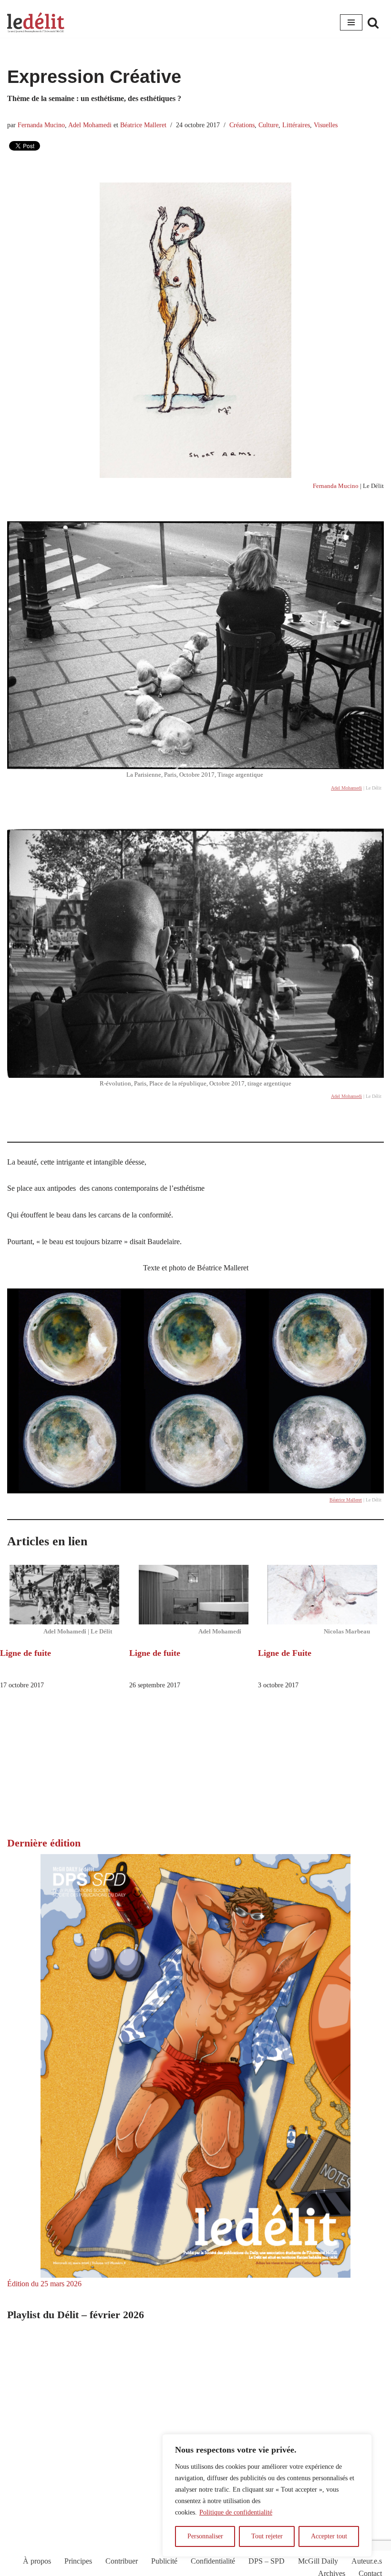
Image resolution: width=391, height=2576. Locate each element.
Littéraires (296, 125)
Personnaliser (205, 2536)
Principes (78, 2561)
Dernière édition (44, 1843)
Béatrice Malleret (143, 125)
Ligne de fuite (26, 1653)
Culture (268, 125)
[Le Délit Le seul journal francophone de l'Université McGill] (36, 23)
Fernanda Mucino (41, 125)
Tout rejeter (267, 2536)
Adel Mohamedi (90, 125)
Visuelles (326, 125)
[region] (267, 2495)
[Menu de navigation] (351, 22)
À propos (37, 2561)
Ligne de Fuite (285, 1653)
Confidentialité (213, 2561)
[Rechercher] (373, 23)
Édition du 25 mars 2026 (44, 2284)
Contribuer (122, 2561)
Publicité (164, 2561)
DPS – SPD (267, 2561)
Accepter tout (329, 2536)
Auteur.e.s (367, 2561)
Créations (242, 125)
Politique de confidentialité (236, 2512)
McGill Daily (318, 2561)
